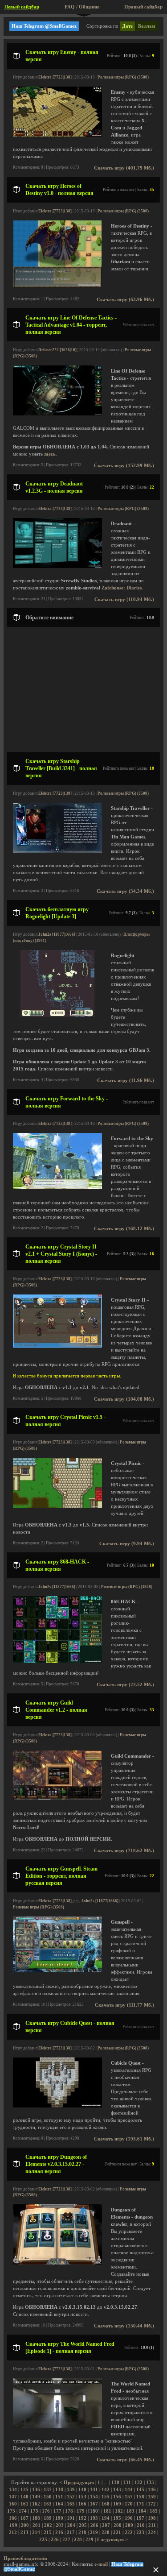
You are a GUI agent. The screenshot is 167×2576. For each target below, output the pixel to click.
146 (152, 2490)
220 (106, 2532)
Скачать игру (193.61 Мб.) (124, 2139)
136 (36, 2490)
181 (107, 2511)
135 (24, 2490)
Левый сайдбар (22, 7)
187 (24, 2518)
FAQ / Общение (82, 7)
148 (24, 2497)
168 (106, 2504)
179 (81, 2511)
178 (69, 2511)
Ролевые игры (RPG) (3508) (123, 77)
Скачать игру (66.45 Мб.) (125, 2460)
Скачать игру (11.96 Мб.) (126, 1081)
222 (129, 2532)
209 (129, 2525)
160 (13, 2504)
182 (119, 2511)
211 (152, 2525)
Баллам (147, 26)
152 (71, 2497)
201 (37, 2525)
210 (141, 2525)
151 (59, 2497)
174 (23, 2511)
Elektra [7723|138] (55, 77)
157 (129, 2497)
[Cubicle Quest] (57, 2106)
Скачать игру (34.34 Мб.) (125, 891)
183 (130, 2511)
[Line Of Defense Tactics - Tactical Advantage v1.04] (57, 414)
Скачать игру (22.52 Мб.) (125, 1685)
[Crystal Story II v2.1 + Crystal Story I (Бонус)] (57, 1346)
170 (129, 2504)
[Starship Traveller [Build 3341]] (57, 851)
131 (127, 2483)
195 (117, 2518)
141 (94, 2490)
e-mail (101, 2564)
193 (94, 2518)
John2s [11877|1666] (57, 934)
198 (152, 2518)
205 (83, 2525)
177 (57, 2511)
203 (60, 2525)
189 (48, 2518)
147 (13, 2497)
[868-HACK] (57, 1661)
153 (82, 2497)
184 (142, 2511)
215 (48, 2532)
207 (106, 2525)
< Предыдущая (77, 2483)
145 (140, 2490)
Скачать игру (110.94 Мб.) (124, 599)
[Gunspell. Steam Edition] (57, 1971)
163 (48, 2504)
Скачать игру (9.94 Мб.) (127, 1544)
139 (71, 2490)
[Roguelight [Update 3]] (57, 1015)
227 (66, 2540)
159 (152, 2497)
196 (129, 2518)
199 (13, 2525)
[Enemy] (57, 135)
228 (78, 2540)
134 (13, 2490)
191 (71, 2518)
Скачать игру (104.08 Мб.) (124, 1399)
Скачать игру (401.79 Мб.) (124, 168)
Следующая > (112, 2540)
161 (24, 2504)
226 (55, 2540)
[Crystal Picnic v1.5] (57, 1506)
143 (117, 2490)
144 (129, 2490)
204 (71, 2525)
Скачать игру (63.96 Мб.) (125, 300)
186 (13, 2518)
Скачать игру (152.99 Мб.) (124, 466)
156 (117, 2497)
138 (59, 2490)
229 (90, 2540)
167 (94, 2504)
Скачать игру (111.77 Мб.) (124, 2005)
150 (48, 2497)
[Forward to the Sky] (57, 1187)
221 (117, 2532)
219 (94, 2532)
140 (82, 2490)
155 (106, 2497)
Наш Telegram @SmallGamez (44, 26)
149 (36, 2497)
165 (71, 2504)
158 (140, 2497)
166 (82, 2504)
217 (71, 2532)
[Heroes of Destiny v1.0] (57, 286)
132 (138, 2483)
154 (94, 2497)
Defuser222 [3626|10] (57, 350)
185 (154, 2511)
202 (48, 2525)
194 (106, 2518)
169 (117, 2504)
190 (59, 2518)
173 (11, 2511)
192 (82, 2518)
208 (118, 2525)
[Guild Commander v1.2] (57, 1798)
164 (59, 2504)
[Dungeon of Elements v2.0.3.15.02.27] (57, 2263)
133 (150, 2483)
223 (140, 2532)
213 (24, 2532)
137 (48, 2490)
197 (140, 2518)
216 (59, 2532)
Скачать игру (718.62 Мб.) (124, 1851)
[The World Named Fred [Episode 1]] (57, 2427)
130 (115, 2483)
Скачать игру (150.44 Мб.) (124, 2326)
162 (36, 2504)
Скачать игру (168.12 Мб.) (124, 1229)
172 (152, 2504)
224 (152, 2532)
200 (25, 2525)
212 (13, 2532)
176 (46, 2511)
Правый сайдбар (143, 7)
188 (36, 2518)
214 (36, 2532)
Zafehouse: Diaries (122, 588)
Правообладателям (26, 2558)
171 (140, 2504)
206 (94, 2525)
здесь (50, 454)
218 (82, 2532)
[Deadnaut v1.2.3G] (57, 566)
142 (106, 2490)
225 (43, 2540)
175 (34, 2511)
